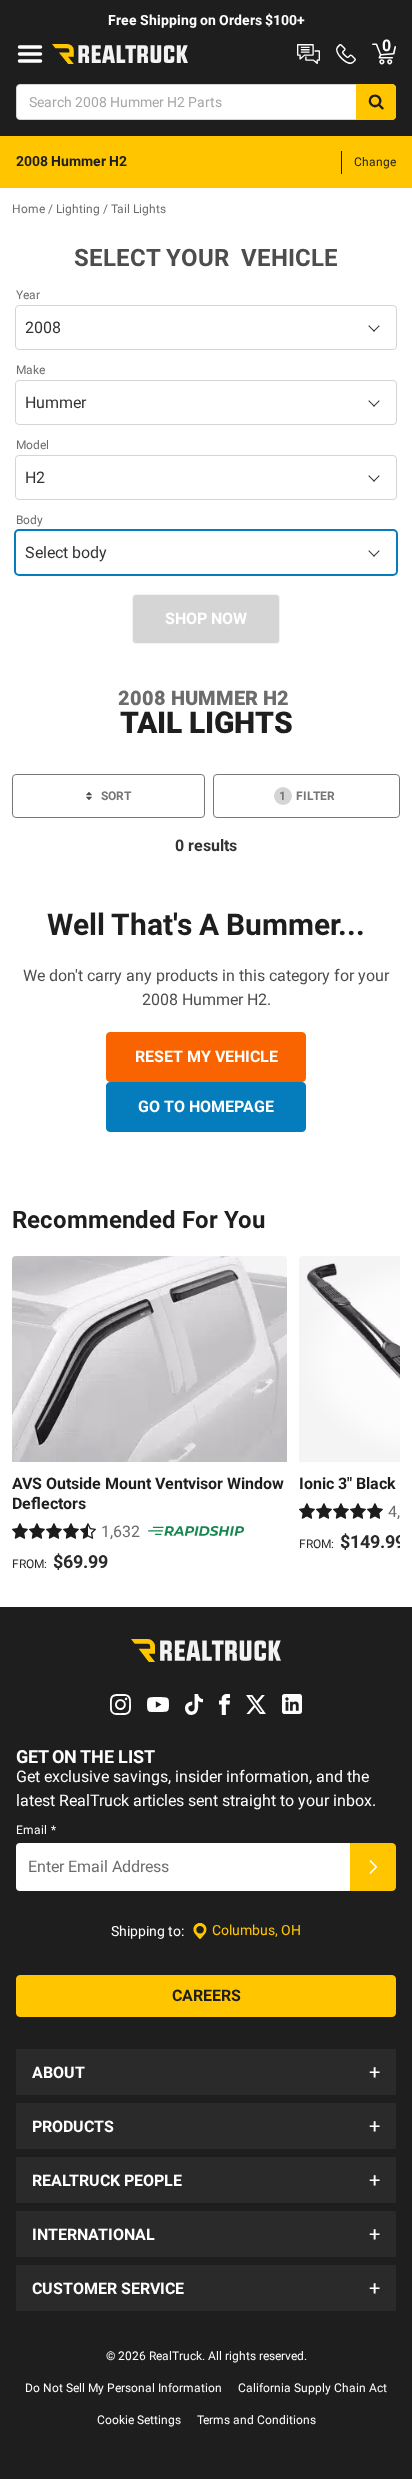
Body (29, 520)
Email (36, 1830)
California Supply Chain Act (312, 2388)
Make (30, 370)
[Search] (376, 102)
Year (28, 295)
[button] (206, 2072)
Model (32, 445)
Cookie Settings (139, 2420)
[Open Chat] (308, 54)
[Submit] (373, 1867)
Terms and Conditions (256, 2420)
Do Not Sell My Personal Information (123, 2388)
